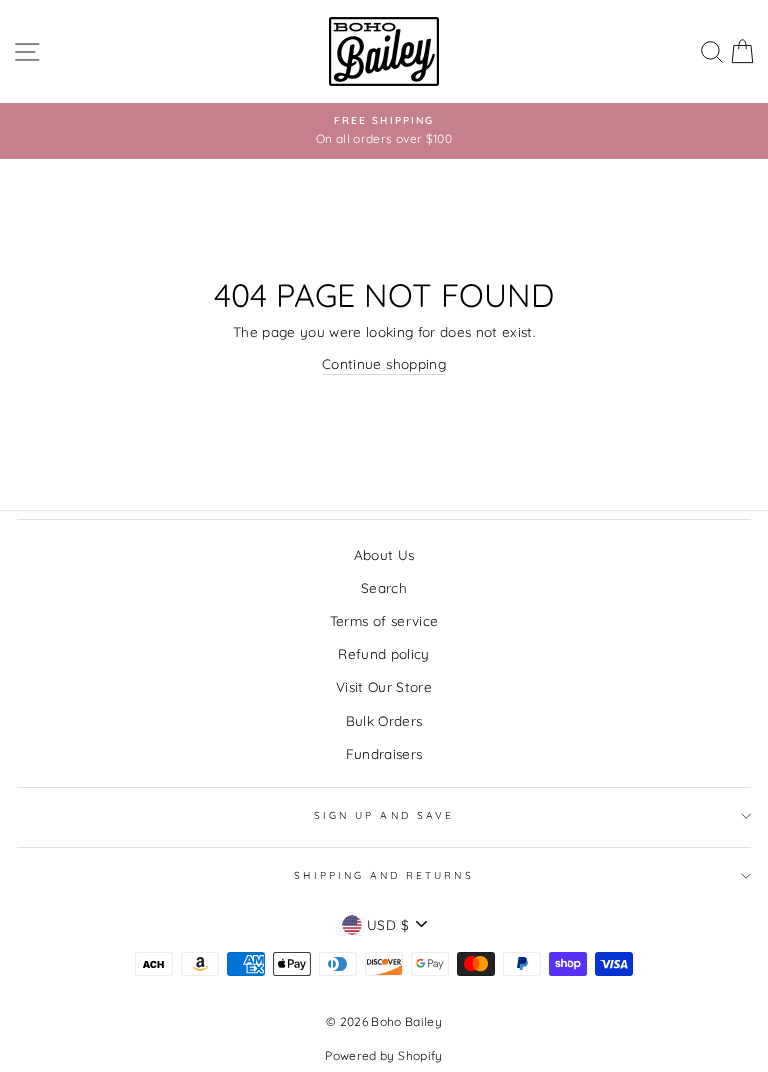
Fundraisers (384, 753)
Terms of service (384, 620)
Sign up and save (384, 815)
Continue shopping (384, 363)
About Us (384, 554)
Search (384, 587)
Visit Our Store (384, 686)
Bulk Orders (384, 720)
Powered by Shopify (383, 1055)
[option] (384, 131)
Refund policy (383, 653)
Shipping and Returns (383, 875)
